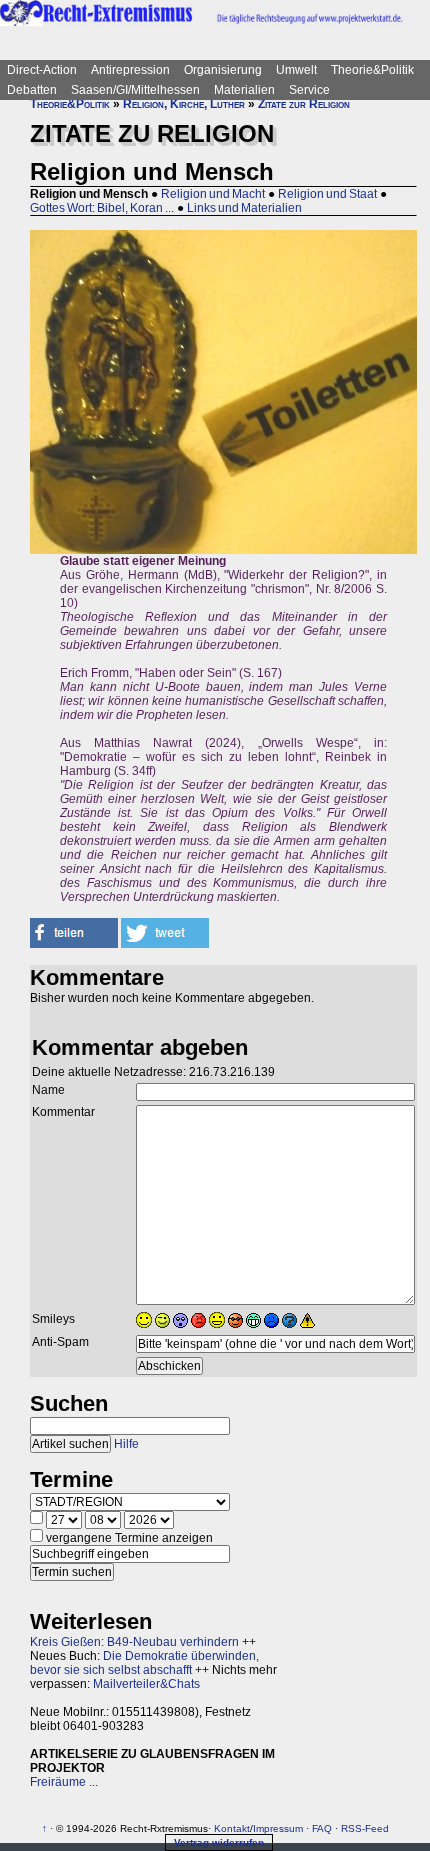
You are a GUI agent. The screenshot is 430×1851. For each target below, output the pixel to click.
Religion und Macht (213, 194)
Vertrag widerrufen (219, 1842)
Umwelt (296, 70)
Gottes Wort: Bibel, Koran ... (102, 208)
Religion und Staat (327, 194)
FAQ (322, 1828)
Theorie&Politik (372, 70)
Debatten (32, 90)
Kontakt (232, 1828)
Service (309, 90)
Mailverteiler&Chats (146, 1684)
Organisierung (223, 70)
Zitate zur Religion (304, 104)
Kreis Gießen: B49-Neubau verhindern (134, 1642)
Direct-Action (42, 70)
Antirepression (130, 70)
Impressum (278, 1828)
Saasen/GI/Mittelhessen (135, 90)
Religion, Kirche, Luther (184, 104)
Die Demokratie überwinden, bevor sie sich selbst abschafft (144, 1663)
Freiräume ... (64, 1782)
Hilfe (126, 1444)
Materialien (244, 90)
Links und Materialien (244, 208)
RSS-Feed (365, 1828)
